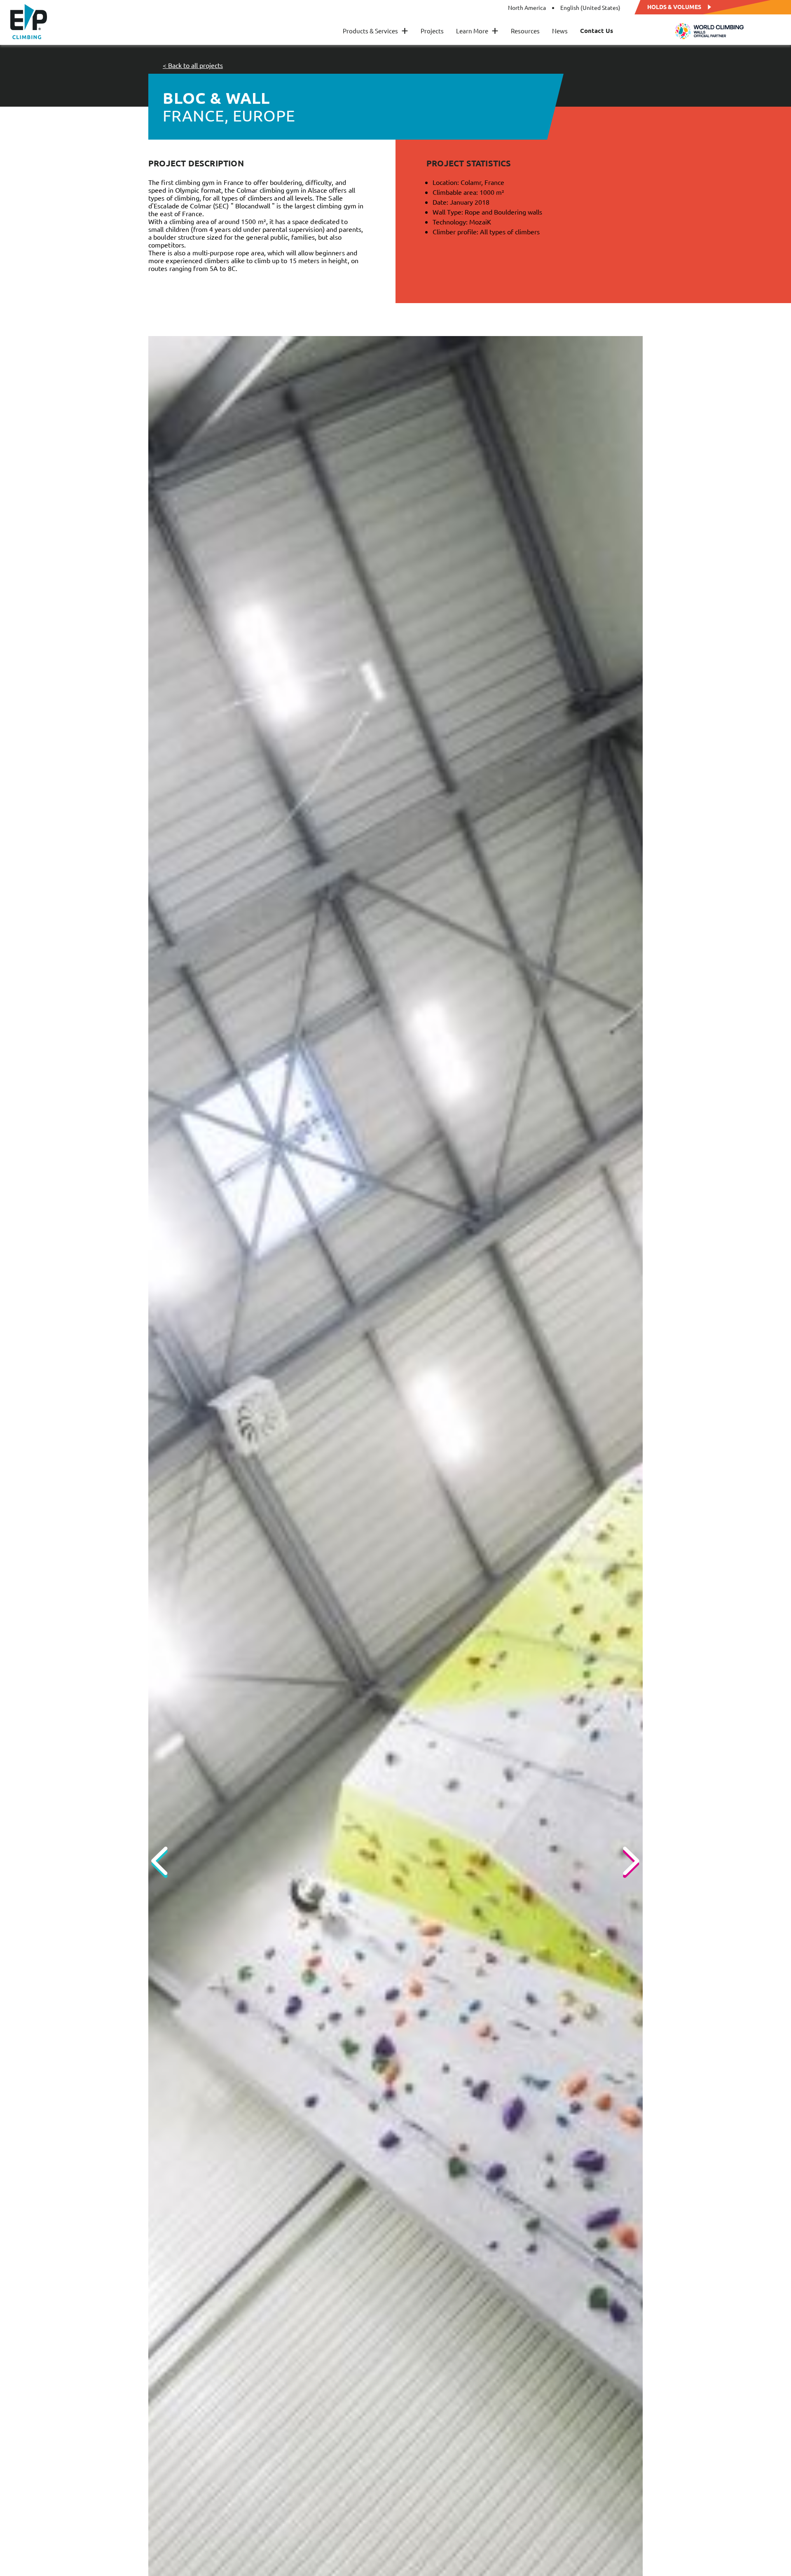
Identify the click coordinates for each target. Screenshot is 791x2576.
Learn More (477, 31)
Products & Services (376, 31)
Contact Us (597, 31)
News (560, 31)
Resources (525, 31)
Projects (432, 31)
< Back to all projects (193, 65)
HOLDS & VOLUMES (674, 6)
